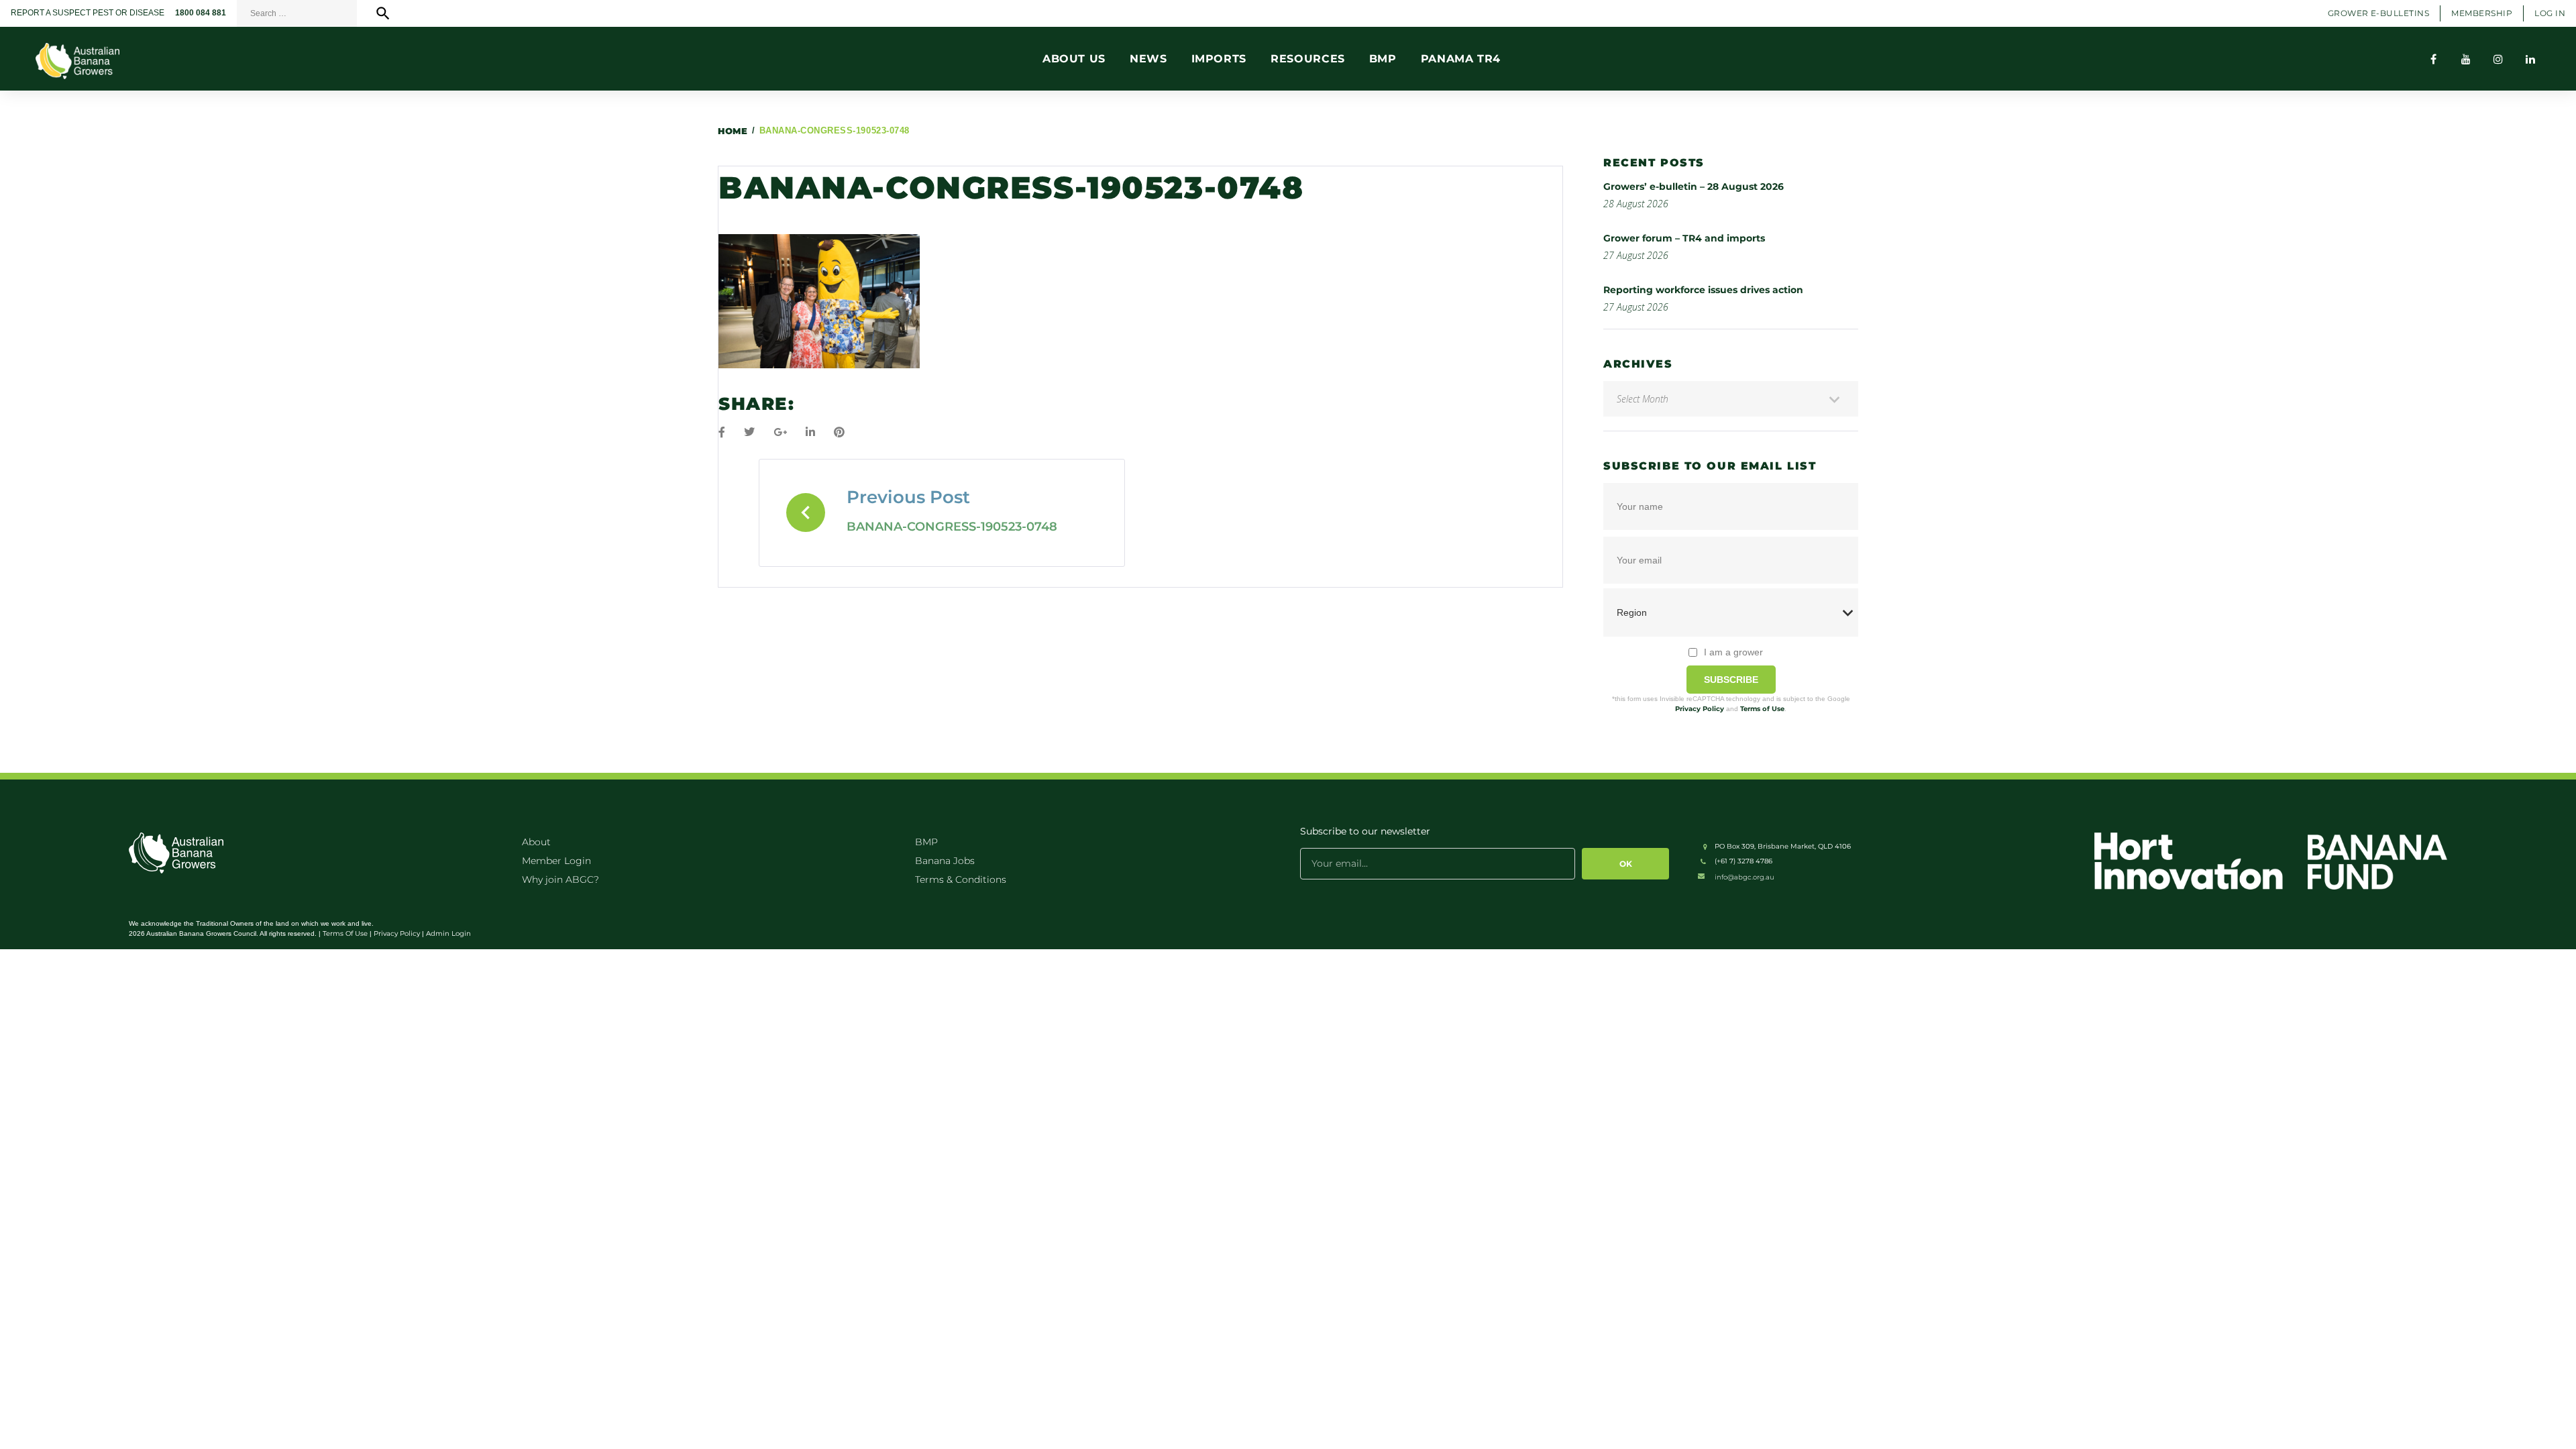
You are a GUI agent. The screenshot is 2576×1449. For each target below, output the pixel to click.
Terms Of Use (345, 933)
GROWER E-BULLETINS (2379, 13)
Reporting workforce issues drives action (1703, 290)
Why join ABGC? (560, 879)
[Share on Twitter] (749, 432)
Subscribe (1731, 680)
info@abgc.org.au (1745, 877)
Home (733, 131)
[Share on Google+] (780, 432)
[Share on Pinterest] (839, 432)
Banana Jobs (945, 861)
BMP (926, 842)
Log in (2550, 13)
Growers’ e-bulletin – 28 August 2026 (1694, 186)
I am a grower (1733, 652)
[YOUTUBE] (2466, 59)
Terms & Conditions (961, 879)
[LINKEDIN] (2530, 59)
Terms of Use (1762, 709)
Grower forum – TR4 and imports (1684, 238)
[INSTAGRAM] (2498, 59)
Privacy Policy (1700, 709)
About (536, 842)
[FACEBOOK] (2434, 59)
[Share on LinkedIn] (810, 432)
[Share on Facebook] (722, 432)
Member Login (556, 861)
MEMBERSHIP (2482, 13)
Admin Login (448, 933)
